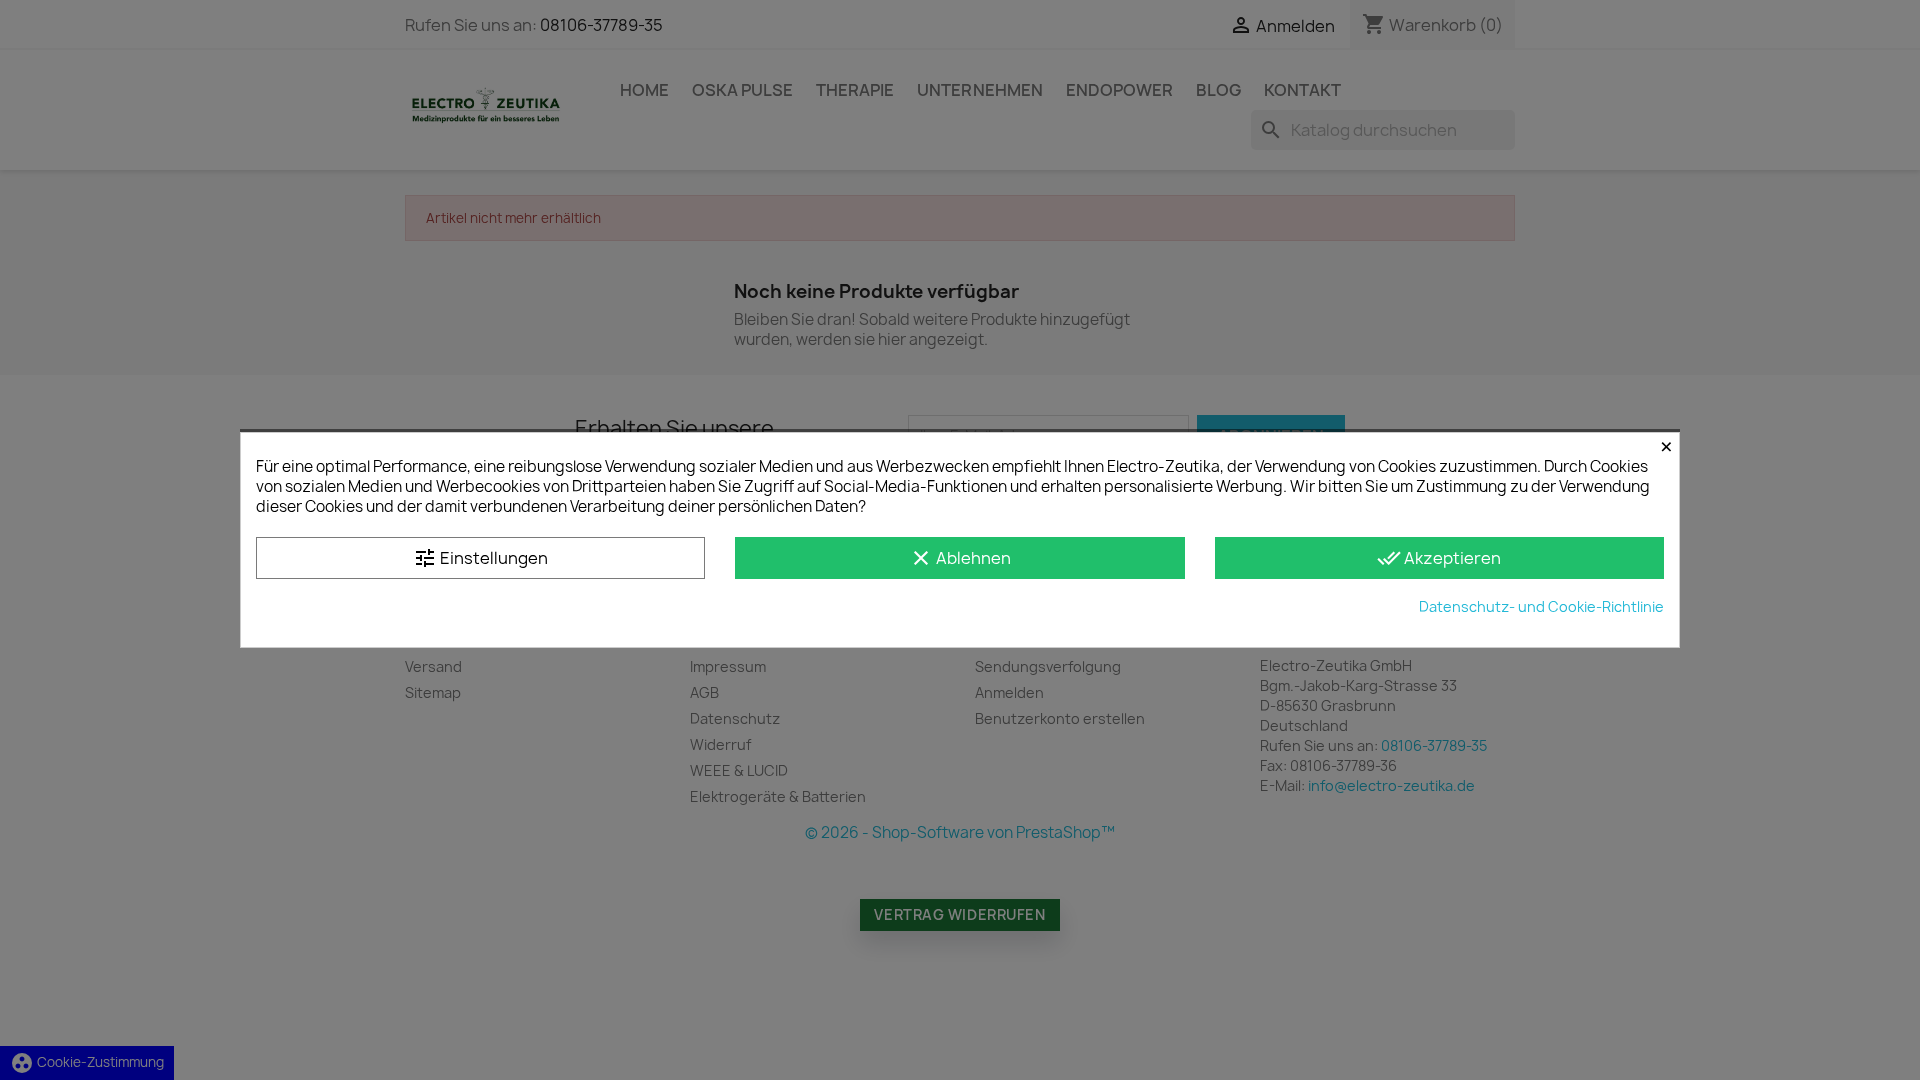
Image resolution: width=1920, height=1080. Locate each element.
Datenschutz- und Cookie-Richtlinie (1541, 606)
